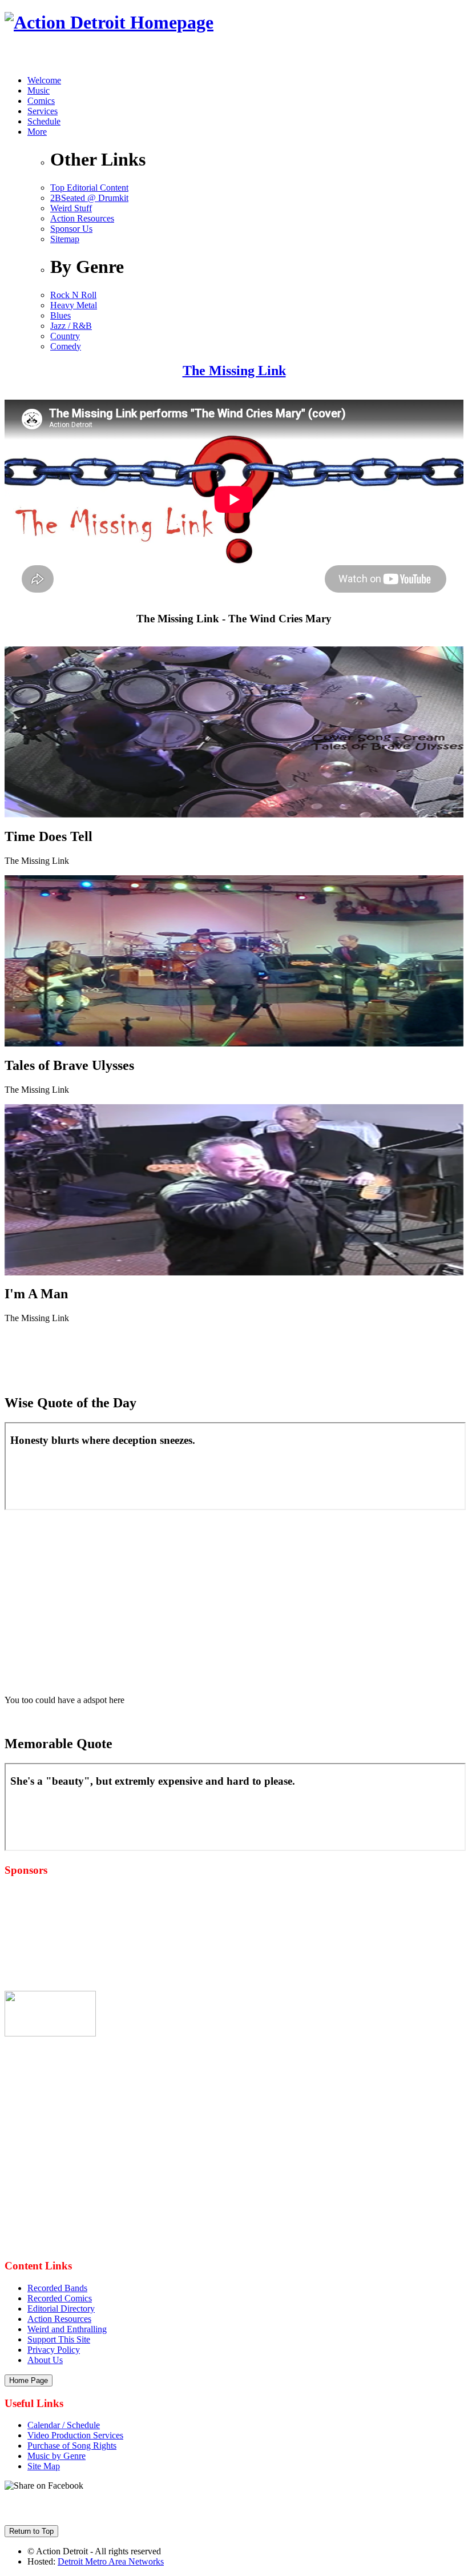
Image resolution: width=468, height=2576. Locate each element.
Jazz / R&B (71, 326)
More (37, 132)
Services (43, 111)
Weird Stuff (71, 208)
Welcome (44, 80)
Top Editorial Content (89, 188)
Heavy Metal (74, 305)
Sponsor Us (71, 229)
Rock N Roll (73, 295)
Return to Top (31, 2531)
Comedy (66, 346)
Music (39, 90)
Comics (41, 101)
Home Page (29, 2380)
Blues (60, 315)
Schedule (44, 121)
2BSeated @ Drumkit (89, 198)
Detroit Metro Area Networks (111, 2561)
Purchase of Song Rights (72, 2446)
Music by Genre (57, 2456)
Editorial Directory (61, 2309)
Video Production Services (75, 2435)
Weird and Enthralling (67, 2329)
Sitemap (65, 239)
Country (65, 336)
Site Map (44, 2466)
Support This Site (59, 2339)
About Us (45, 2360)
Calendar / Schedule (64, 2425)
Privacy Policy (54, 2350)
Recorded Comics (60, 2298)
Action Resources (82, 218)
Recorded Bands (57, 2288)
